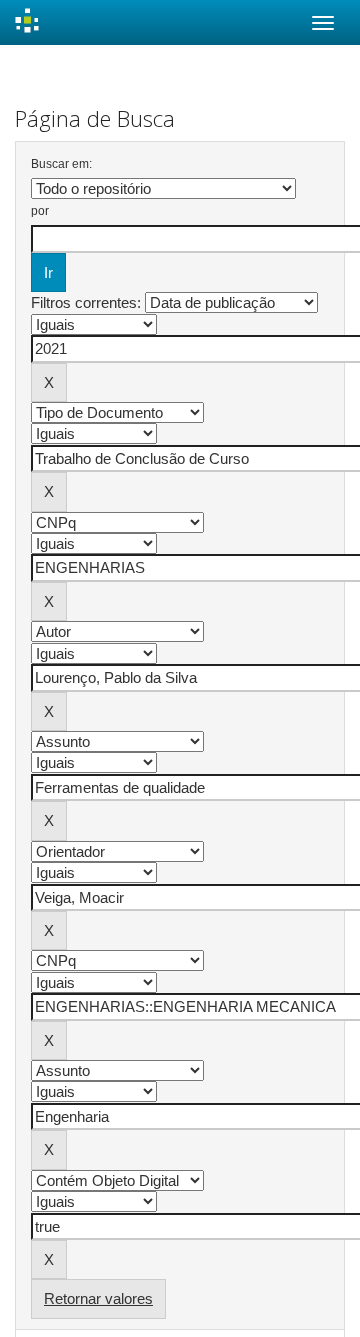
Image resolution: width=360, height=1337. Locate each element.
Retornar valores (98, 1298)
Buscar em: (61, 164)
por (40, 211)
